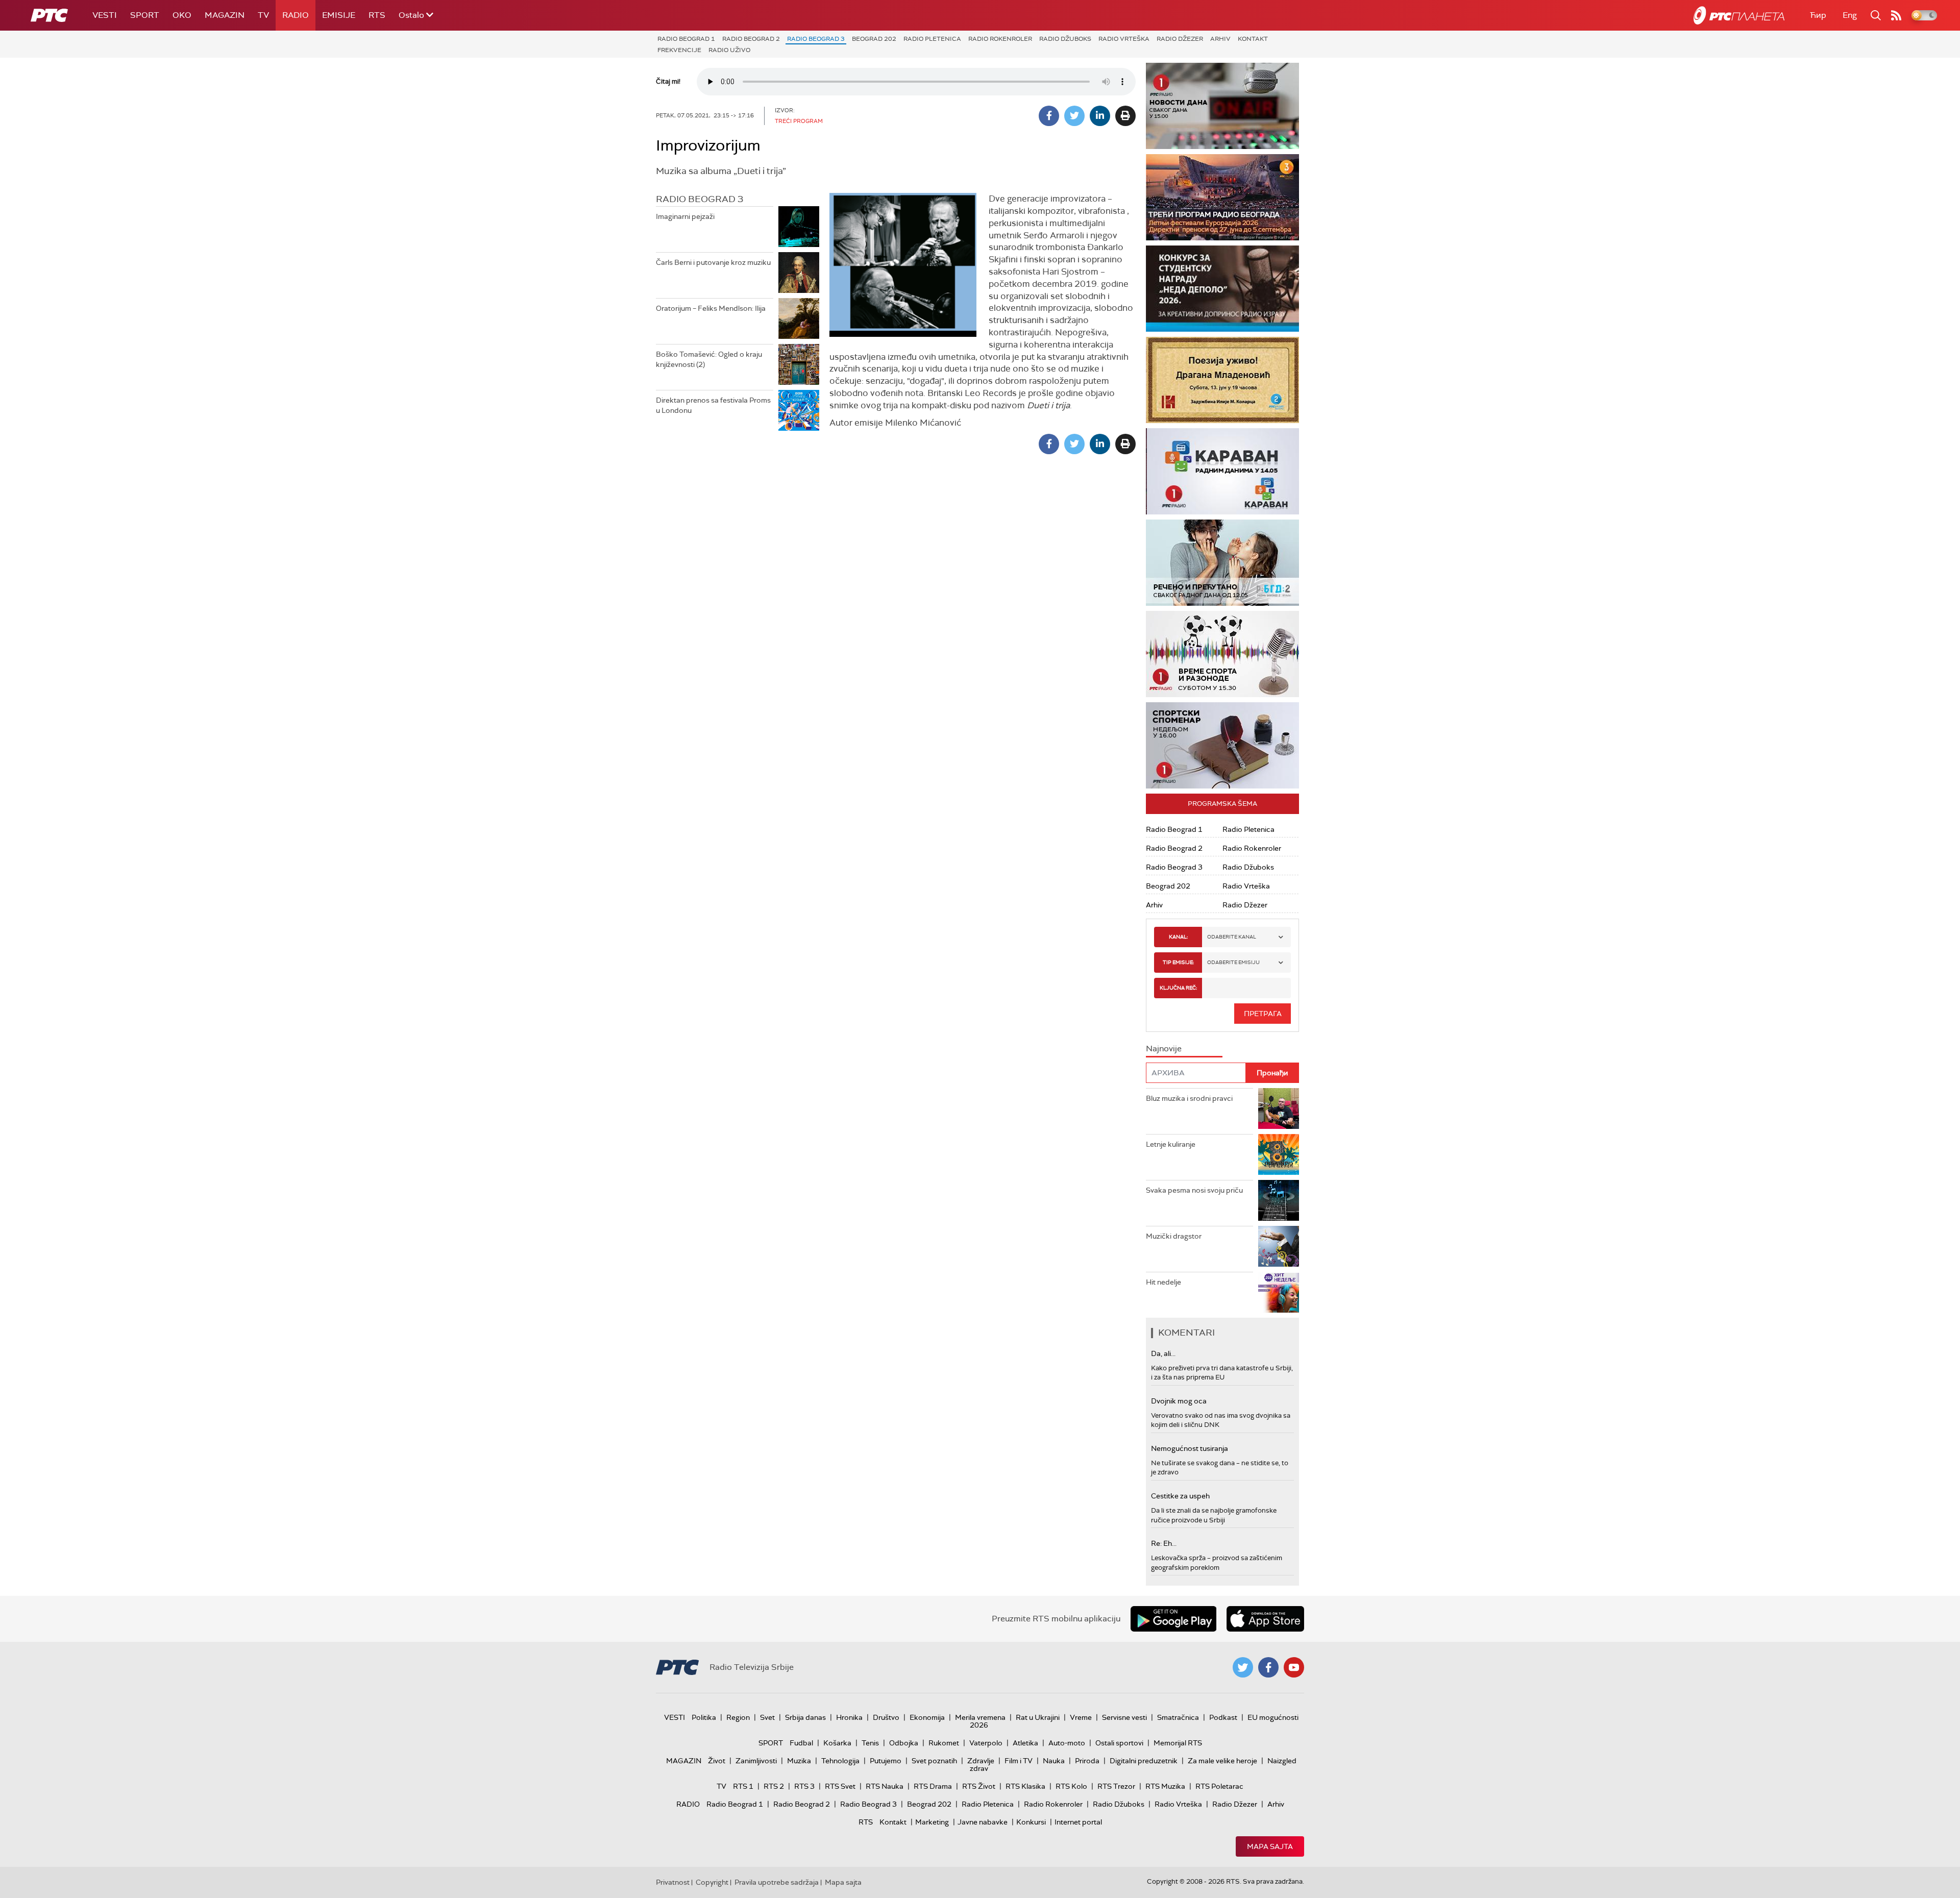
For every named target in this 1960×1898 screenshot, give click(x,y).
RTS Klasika (1025, 1786)
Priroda (1087, 1761)
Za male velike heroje (1222, 1761)
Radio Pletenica (932, 39)
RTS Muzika (1165, 1786)
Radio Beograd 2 (751, 39)
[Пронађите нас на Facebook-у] (1268, 1667)
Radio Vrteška (1124, 39)
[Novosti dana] (1222, 106)
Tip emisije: (1178, 962)
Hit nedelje (1163, 1282)
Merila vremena (980, 1717)
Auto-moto (1067, 1743)
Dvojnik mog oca (1179, 1401)
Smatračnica (1178, 1717)
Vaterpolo (986, 1743)
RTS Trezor (1116, 1786)
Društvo (886, 1717)
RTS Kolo (1071, 1786)
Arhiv (1220, 39)
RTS (377, 15)
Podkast (1223, 1717)
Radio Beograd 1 (686, 39)
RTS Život (979, 1786)
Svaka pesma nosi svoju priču (1194, 1190)
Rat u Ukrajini (1038, 1717)
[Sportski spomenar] (1222, 745)
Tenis (870, 1743)
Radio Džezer (1180, 39)
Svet (767, 1717)
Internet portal (1078, 1822)
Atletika (1025, 1743)
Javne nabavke (983, 1822)
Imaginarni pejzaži (685, 216)
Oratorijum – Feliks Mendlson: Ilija (711, 308)
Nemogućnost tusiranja (1190, 1448)
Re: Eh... (1164, 1543)
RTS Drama (933, 1786)
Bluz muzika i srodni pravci (1189, 1098)
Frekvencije (679, 50)
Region (738, 1717)
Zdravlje (981, 1761)
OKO (182, 15)
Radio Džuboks (1065, 39)
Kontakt (1253, 39)
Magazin (225, 15)
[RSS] (1896, 15)
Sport (145, 15)
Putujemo (886, 1761)
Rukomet (944, 1743)
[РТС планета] (1739, 15)
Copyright (712, 1882)
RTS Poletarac (1219, 1786)
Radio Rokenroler (1000, 39)
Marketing (932, 1822)
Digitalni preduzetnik (1144, 1761)
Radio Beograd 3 (816, 39)
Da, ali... (1163, 1353)
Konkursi (1031, 1822)
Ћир (1818, 15)
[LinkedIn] (1100, 116)
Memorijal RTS (1178, 1743)
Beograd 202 (874, 39)
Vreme (1081, 1717)
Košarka (837, 1743)
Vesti (105, 15)
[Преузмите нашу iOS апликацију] (1265, 1619)
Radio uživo (729, 50)
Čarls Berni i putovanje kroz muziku (713, 262)
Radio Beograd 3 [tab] (700, 199)
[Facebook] (1049, 116)
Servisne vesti (1124, 1717)
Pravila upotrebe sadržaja (777, 1882)
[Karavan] (1222, 471)
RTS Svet (840, 1786)
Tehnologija (840, 1761)
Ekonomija (927, 1717)
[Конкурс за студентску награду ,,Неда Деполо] (1222, 289)
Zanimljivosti (756, 1761)
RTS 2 (774, 1786)
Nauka (1054, 1761)
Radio (296, 15)
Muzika (799, 1761)
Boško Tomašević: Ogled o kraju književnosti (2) (709, 359)
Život (717, 1761)
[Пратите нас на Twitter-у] (1243, 1667)
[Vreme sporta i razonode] (1222, 654)
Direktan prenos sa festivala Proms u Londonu (713, 405)
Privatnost (673, 1882)
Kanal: (1178, 937)
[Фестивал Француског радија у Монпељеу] (1222, 197)
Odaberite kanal (1232, 937)
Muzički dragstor (1174, 1236)
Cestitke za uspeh (1180, 1496)
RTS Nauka (885, 1786)
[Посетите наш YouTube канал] (1294, 1667)
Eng (1850, 15)
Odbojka (904, 1743)
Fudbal (801, 1743)
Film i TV (1019, 1761)
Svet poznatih (934, 1761)
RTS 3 (804, 1786)
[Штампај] (1125, 116)
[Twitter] (1074, 116)
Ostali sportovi (1119, 1743)
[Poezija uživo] (1222, 380)
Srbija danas (805, 1717)
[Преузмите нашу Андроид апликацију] (1173, 1619)
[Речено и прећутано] (1222, 563)
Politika (704, 1717)
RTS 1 (743, 1786)
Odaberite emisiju (1233, 962)
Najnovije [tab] (1164, 1049)
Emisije (339, 15)
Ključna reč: (1178, 988)
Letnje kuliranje (1171, 1144)
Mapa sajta (1270, 1846)
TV (263, 15)
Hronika (849, 1717)
